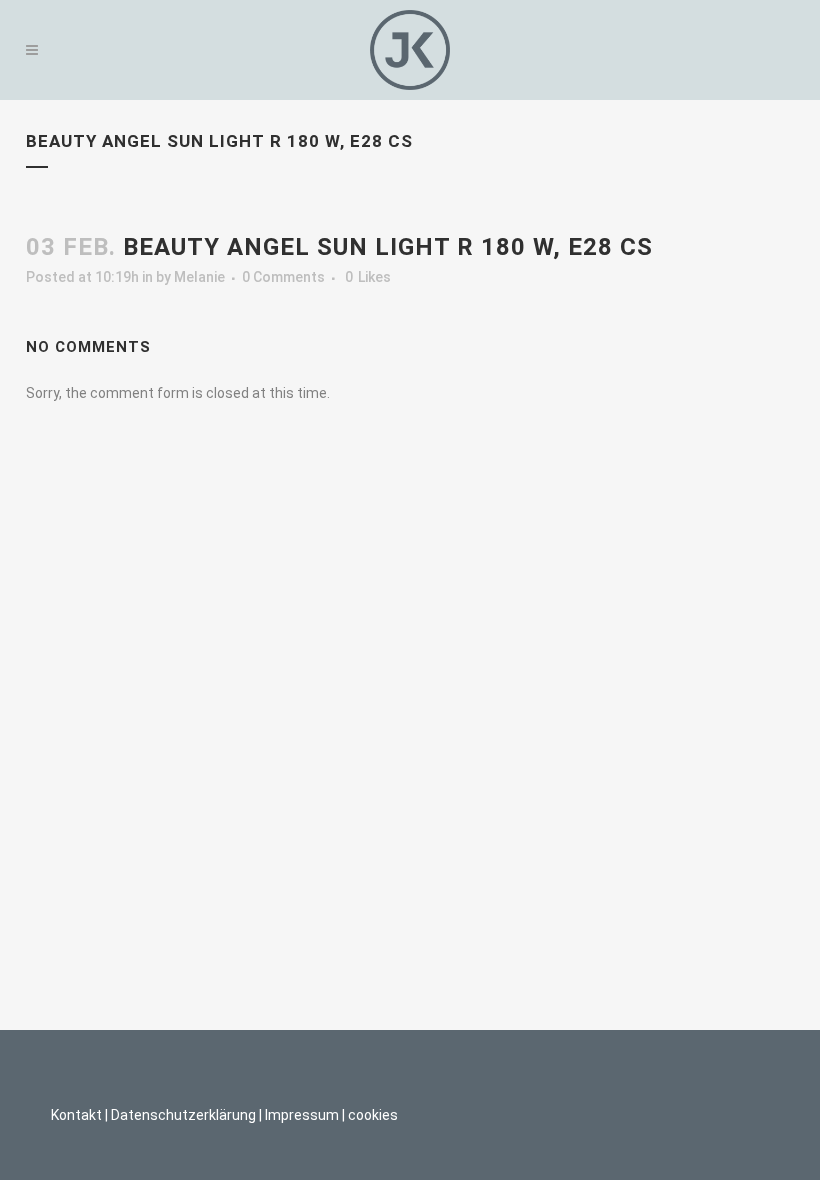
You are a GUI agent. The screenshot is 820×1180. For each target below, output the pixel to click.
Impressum (302, 1115)
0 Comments (283, 277)
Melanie (199, 277)
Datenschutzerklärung (183, 1115)
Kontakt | (79, 1115)
